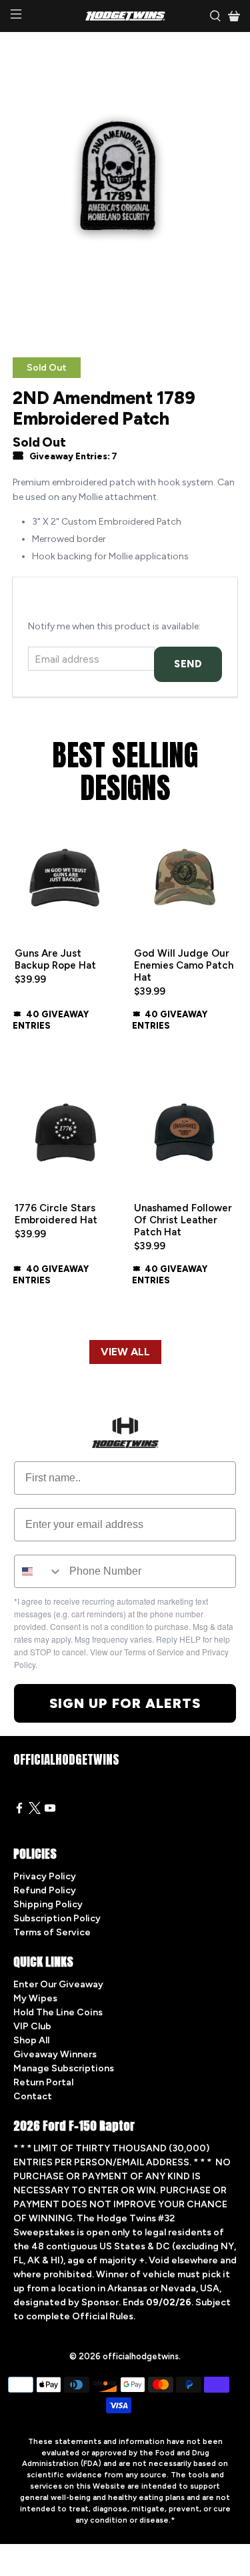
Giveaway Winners (55, 2054)
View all (125, 1352)
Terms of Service (52, 1932)
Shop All (31, 2040)
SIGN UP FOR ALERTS (125, 1703)
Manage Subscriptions (64, 2068)
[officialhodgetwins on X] (35, 1811)
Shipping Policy (48, 1904)
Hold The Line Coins (58, 2012)
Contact (33, 2096)
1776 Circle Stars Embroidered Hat (56, 1214)
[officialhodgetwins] (125, 16)
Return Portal (43, 2082)
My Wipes (35, 1998)
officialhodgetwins (141, 2356)
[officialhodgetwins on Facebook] (19, 1811)
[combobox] (39, 1571)
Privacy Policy (45, 1876)
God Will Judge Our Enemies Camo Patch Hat (184, 965)
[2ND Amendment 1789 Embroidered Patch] (125, 188)
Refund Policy (45, 1890)
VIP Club (32, 2026)
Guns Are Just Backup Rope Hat (55, 959)
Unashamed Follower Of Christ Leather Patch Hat (183, 1220)
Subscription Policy (57, 1918)
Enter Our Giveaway (58, 1984)
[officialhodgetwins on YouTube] (50, 1811)
